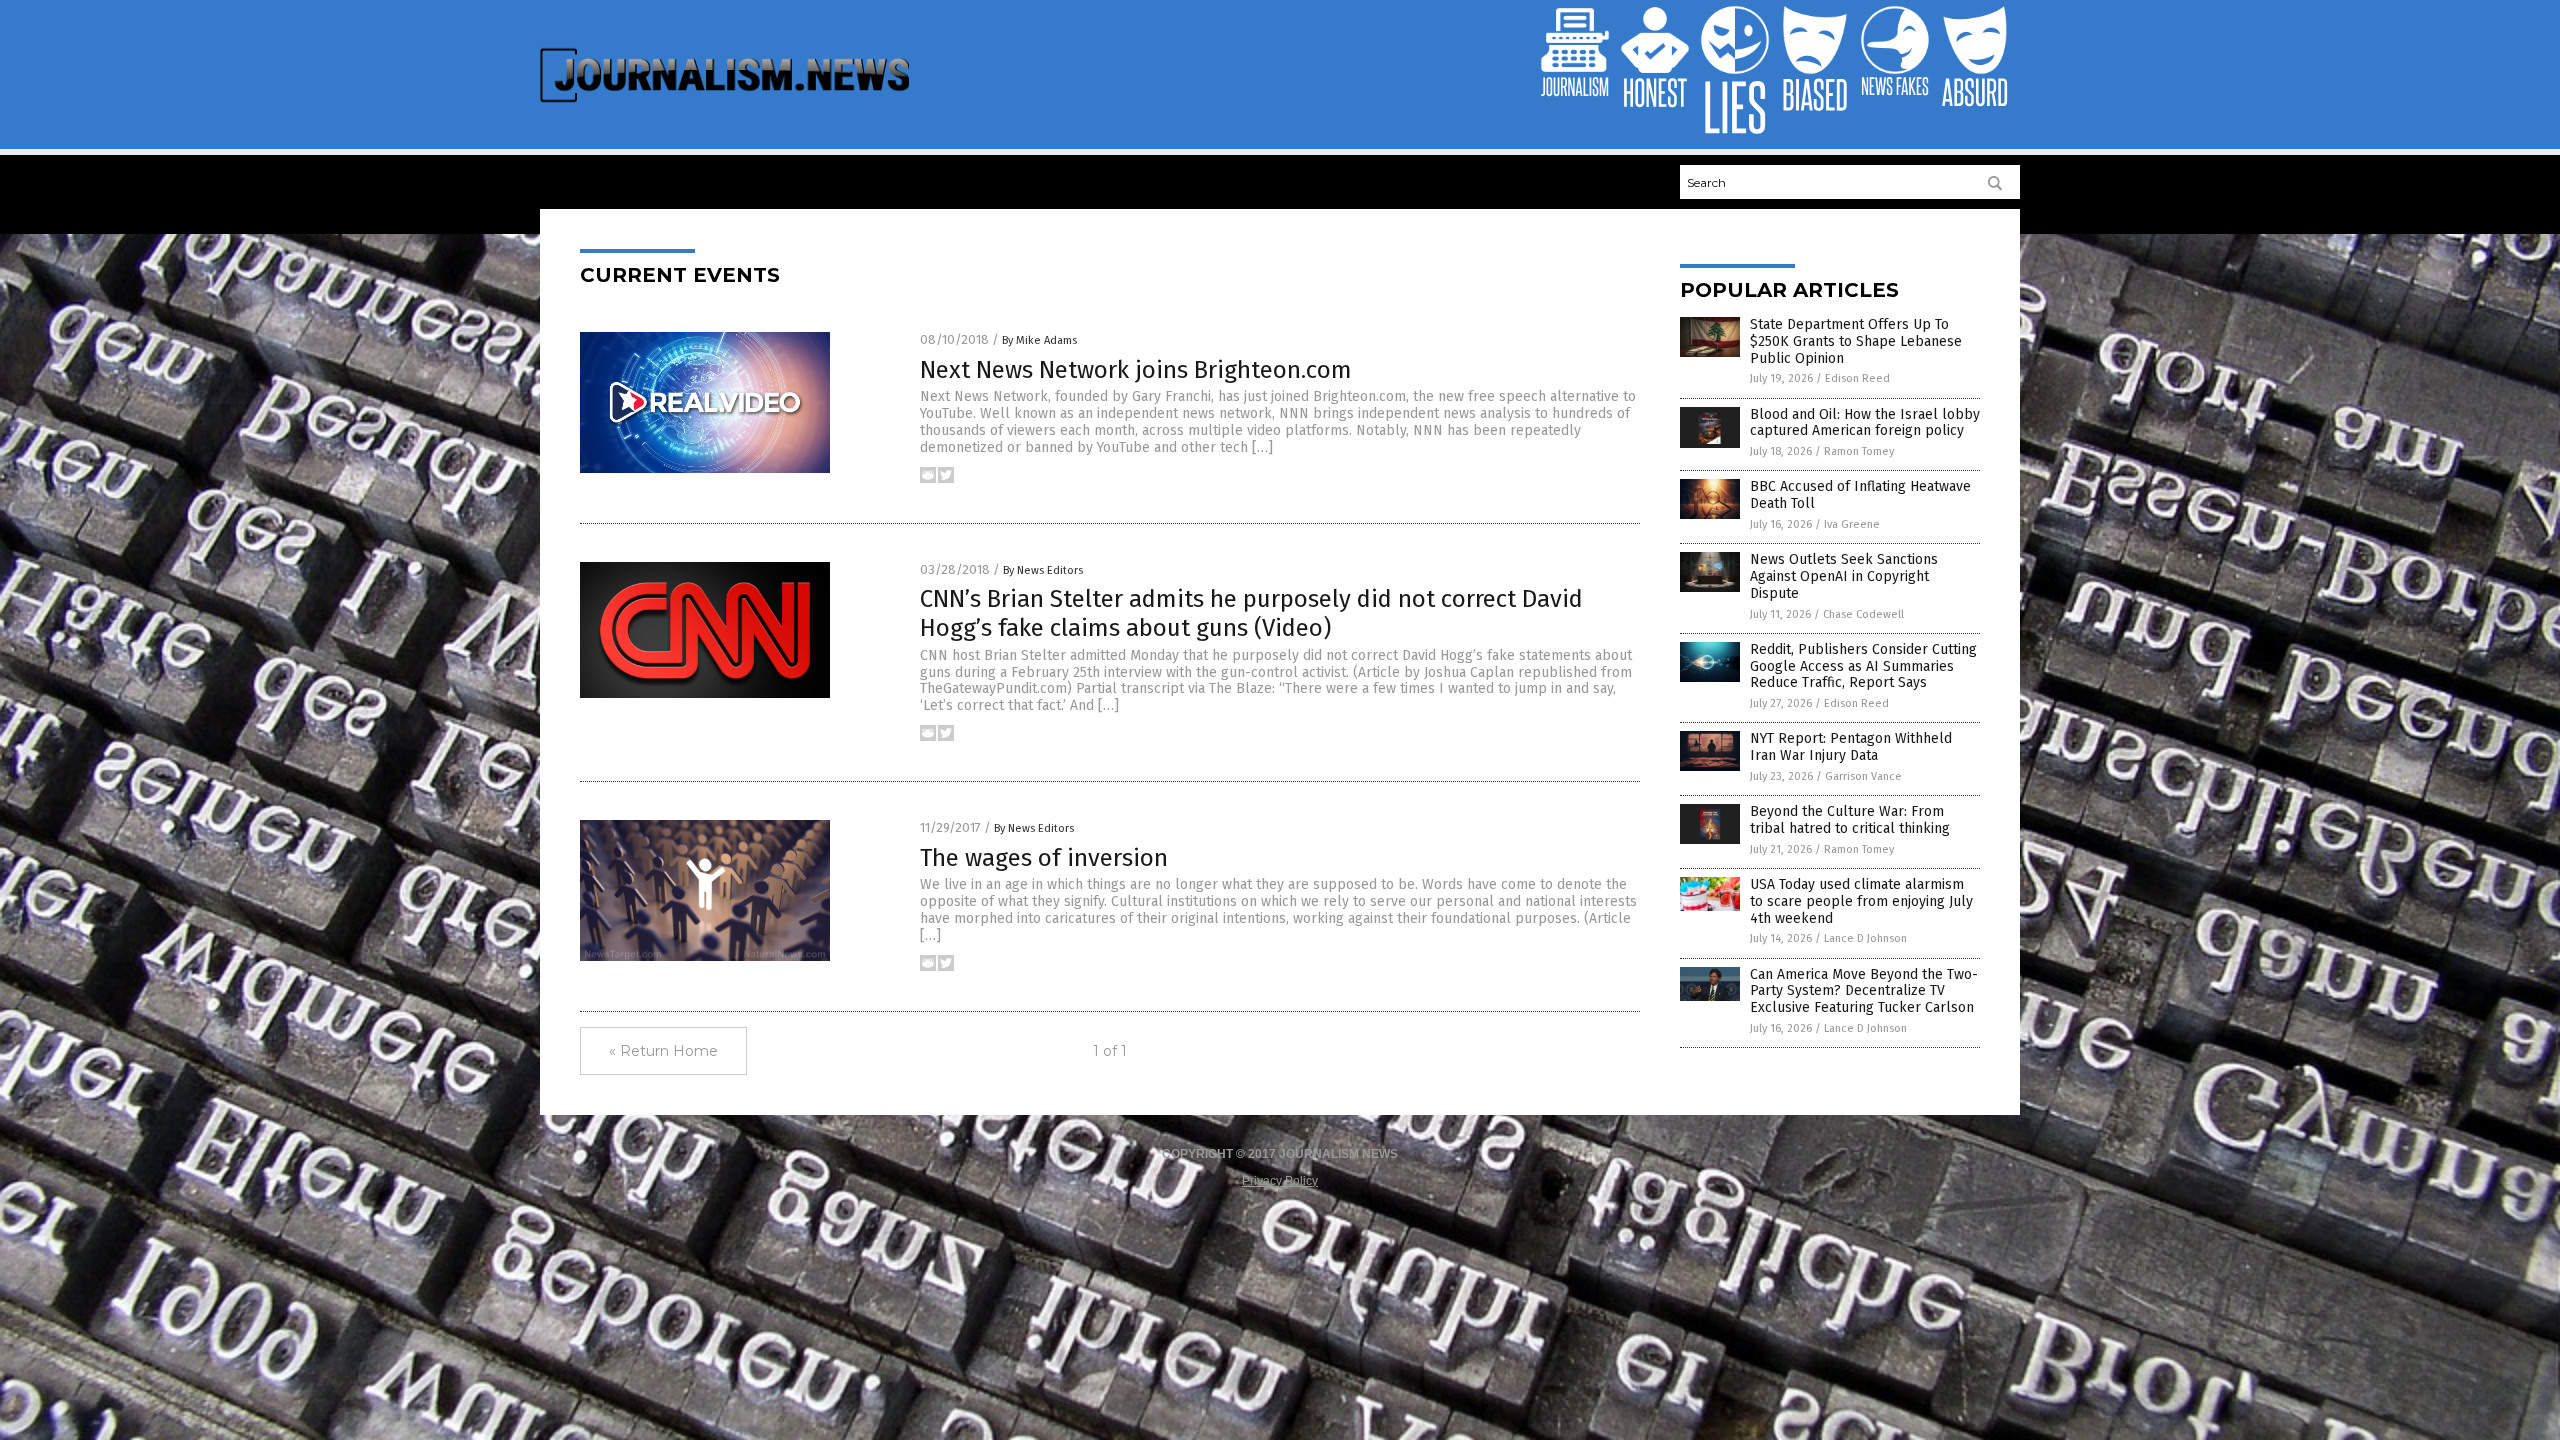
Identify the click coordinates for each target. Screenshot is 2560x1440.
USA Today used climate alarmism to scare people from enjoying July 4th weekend (1861, 901)
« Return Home (663, 1051)
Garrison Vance (1863, 776)
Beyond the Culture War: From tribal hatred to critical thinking (1850, 820)
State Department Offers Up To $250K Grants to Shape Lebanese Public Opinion (1856, 341)
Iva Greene (1852, 524)
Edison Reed (1857, 378)
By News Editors (1043, 570)
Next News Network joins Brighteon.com (1136, 370)
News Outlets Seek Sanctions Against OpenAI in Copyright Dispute (1844, 576)
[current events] (724, 101)
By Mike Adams (1039, 340)
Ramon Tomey (1859, 451)
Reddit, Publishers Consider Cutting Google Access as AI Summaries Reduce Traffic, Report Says (1863, 666)
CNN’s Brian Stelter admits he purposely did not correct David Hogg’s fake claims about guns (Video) (1251, 613)
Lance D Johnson (1865, 938)
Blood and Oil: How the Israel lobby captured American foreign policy (1865, 423)
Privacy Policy (1280, 1181)
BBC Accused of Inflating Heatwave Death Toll (1860, 495)
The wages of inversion (1044, 858)
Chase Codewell (1863, 614)
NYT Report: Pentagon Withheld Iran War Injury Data (1851, 747)
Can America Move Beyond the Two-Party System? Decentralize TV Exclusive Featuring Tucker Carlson (1864, 991)
